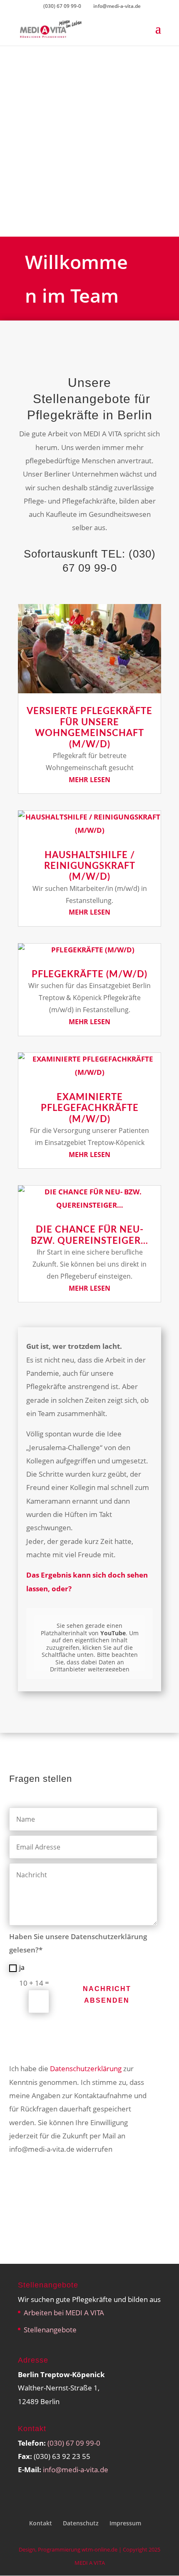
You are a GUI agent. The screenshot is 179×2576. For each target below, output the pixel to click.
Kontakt (41, 2523)
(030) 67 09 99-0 (62, 6)
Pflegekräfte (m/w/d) (89, 974)
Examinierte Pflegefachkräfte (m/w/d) (90, 1108)
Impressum (125, 2523)
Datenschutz (81, 2523)
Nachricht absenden (107, 1994)
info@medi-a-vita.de (76, 2470)
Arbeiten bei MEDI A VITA (64, 2313)
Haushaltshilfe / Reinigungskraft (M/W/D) (90, 866)
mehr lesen (89, 780)
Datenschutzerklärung (86, 2068)
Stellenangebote (50, 2330)
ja (22, 1967)
